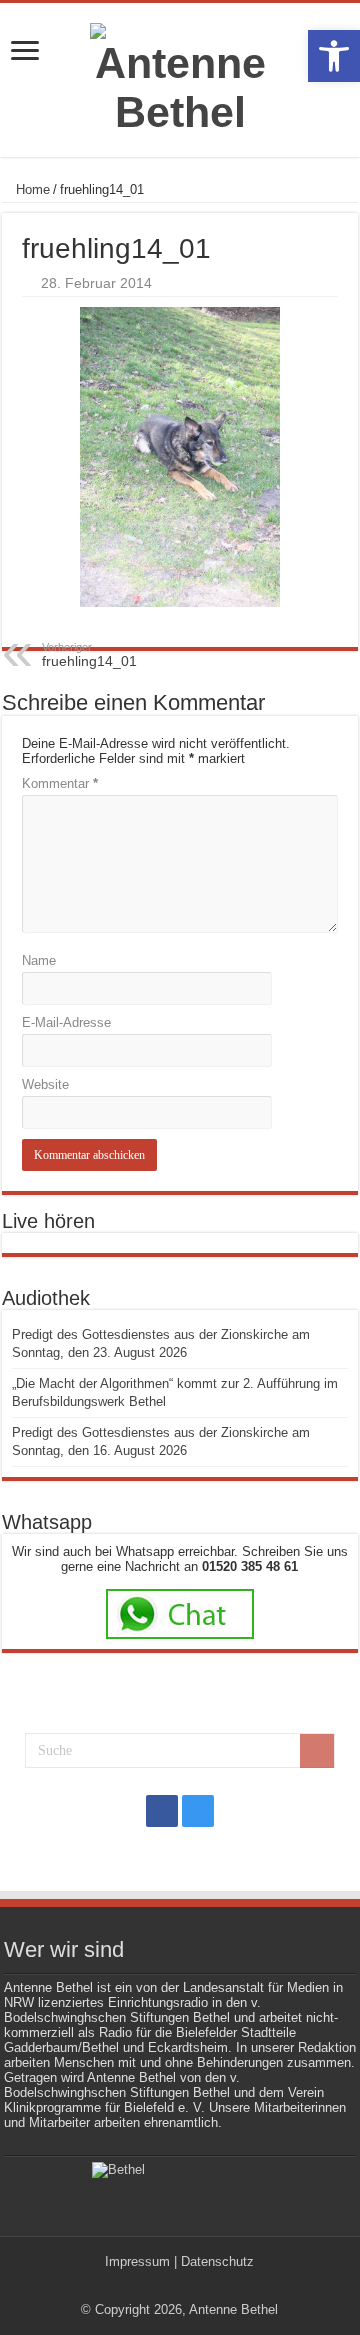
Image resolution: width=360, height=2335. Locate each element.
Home (31, 189)
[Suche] (317, 1751)
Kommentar (60, 783)
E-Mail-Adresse (66, 1022)
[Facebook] (162, 1811)
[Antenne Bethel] (180, 80)
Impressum (137, 2261)
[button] (334, 56)
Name (39, 960)
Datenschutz (217, 2261)
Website (45, 1084)
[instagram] (198, 1811)
